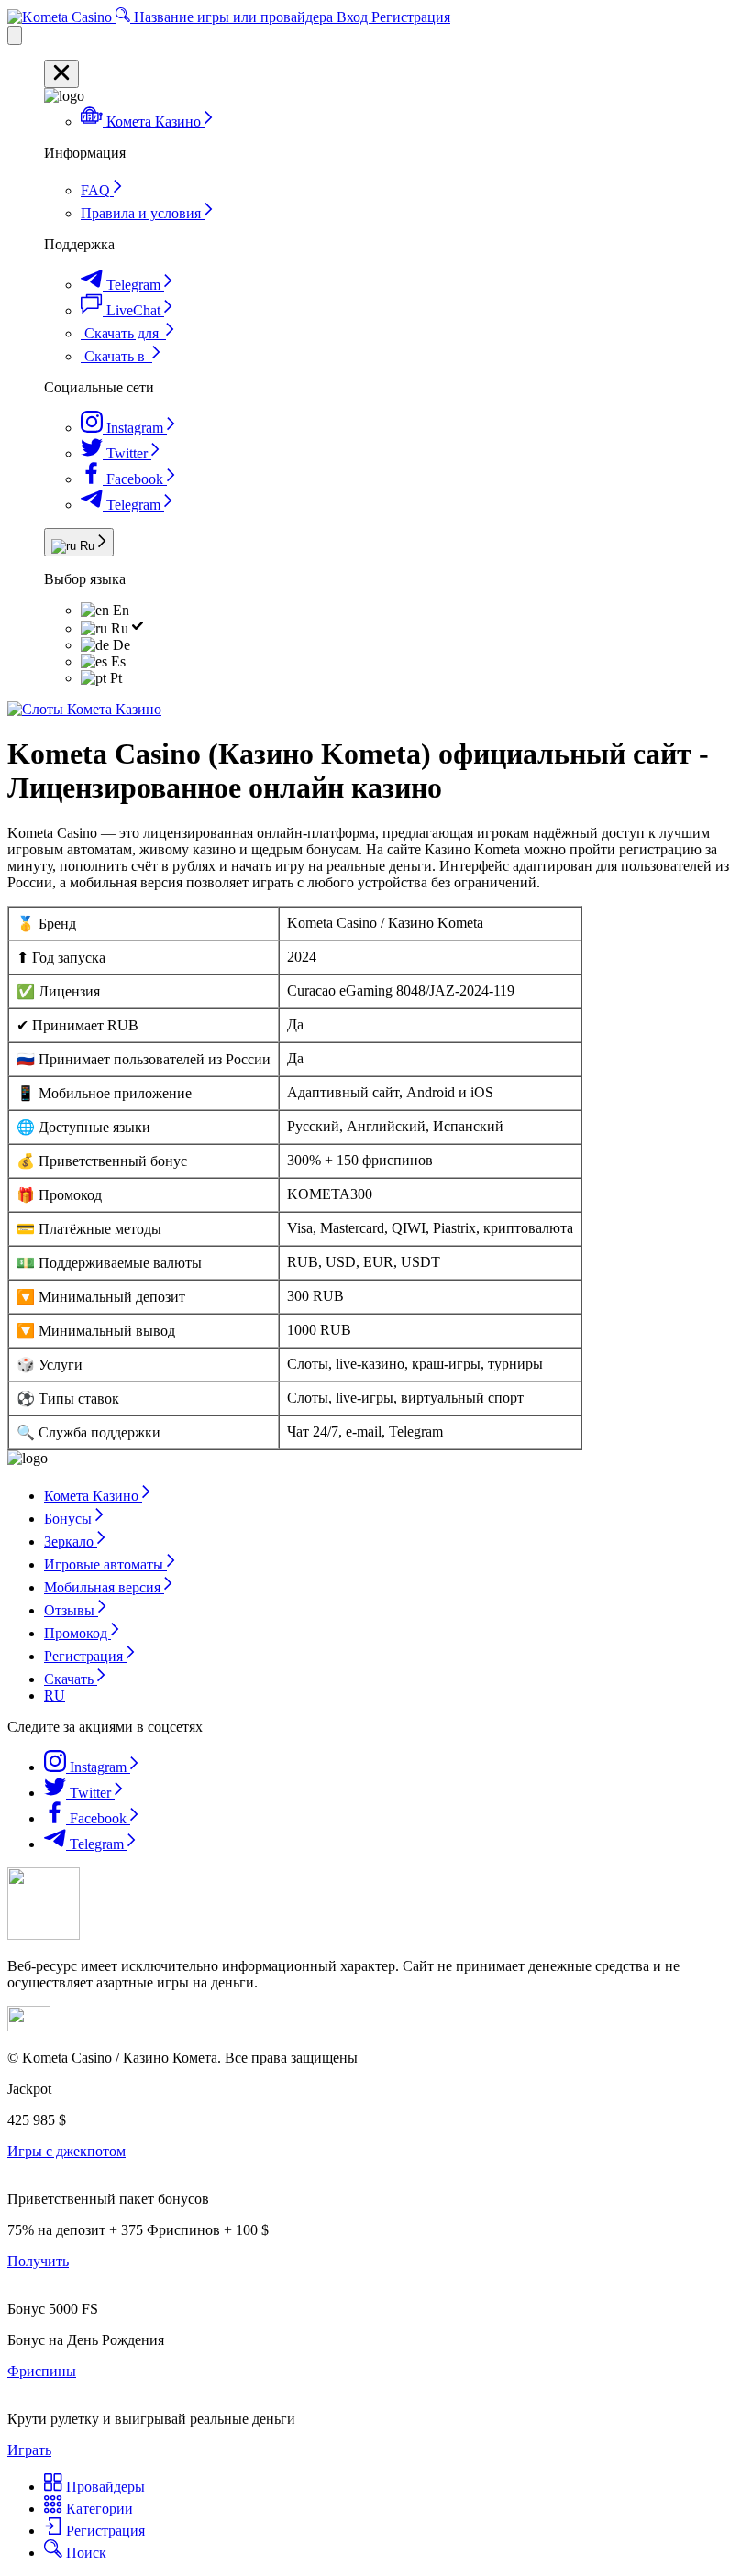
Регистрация (411, 17)
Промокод (77, 1633)
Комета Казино (93, 1496)
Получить (38, 2261)
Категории (98, 2509)
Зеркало (71, 1541)
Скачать (71, 1679)
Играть (29, 2450)
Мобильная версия (104, 1587)
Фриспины (42, 2371)
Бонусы (70, 1519)
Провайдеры (104, 2487)
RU (55, 1695)
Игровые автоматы (105, 1564)
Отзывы (71, 1610)
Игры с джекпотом (66, 2151)
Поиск (84, 2553)
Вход (354, 17)
